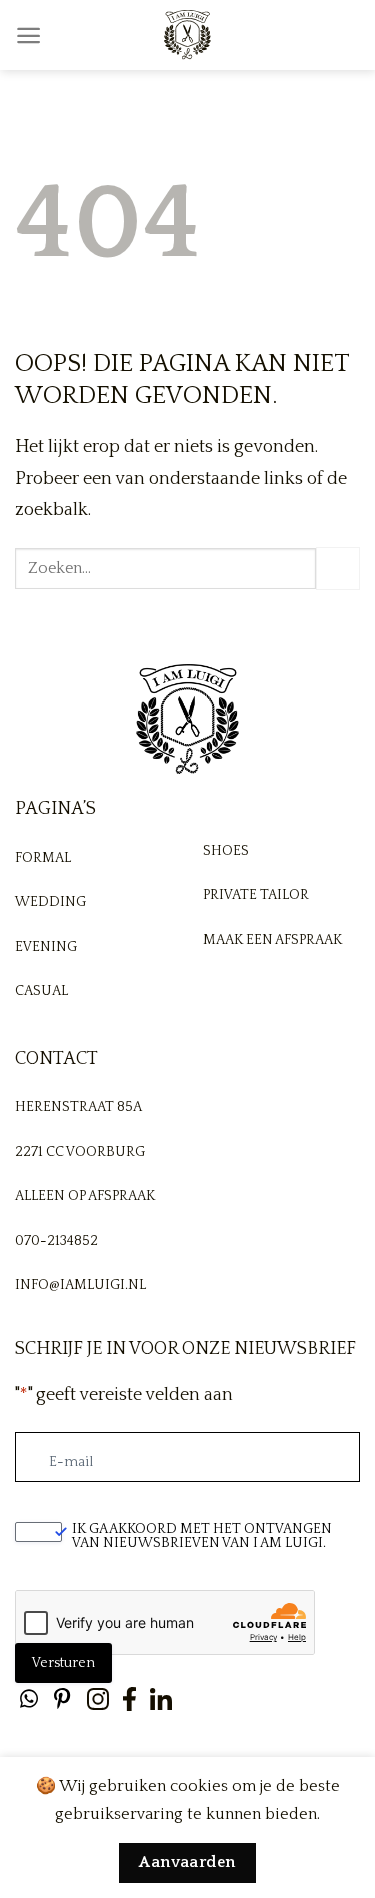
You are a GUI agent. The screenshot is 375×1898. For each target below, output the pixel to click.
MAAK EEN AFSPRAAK (272, 940)
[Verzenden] (338, 569)
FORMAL (43, 858)
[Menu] (28, 35)
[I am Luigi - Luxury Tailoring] (188, 35)
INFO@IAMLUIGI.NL (80, 1285)
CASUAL (41, 991)
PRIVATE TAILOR (256, 895)
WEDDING (50, 902)
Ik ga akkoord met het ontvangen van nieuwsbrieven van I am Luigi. (202, 1536)
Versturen (63, 1663)
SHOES (226, 851)
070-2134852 (56, 1241)
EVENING (46, 947)
